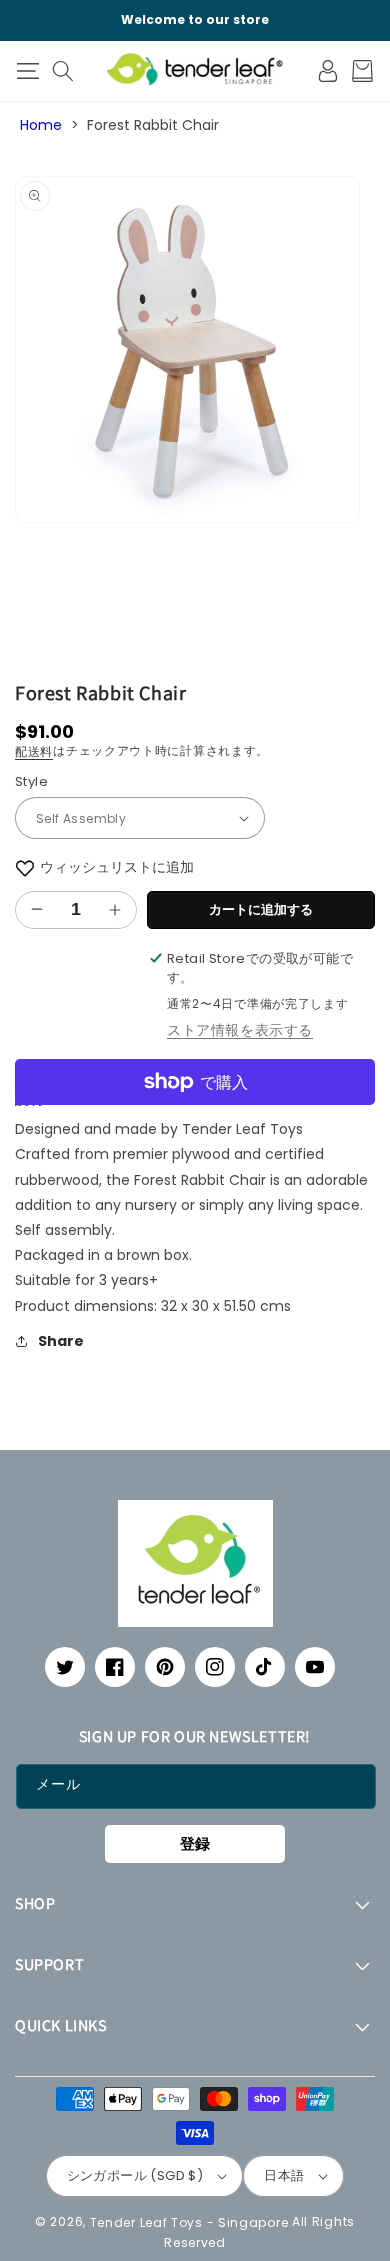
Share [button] (61, 1341)
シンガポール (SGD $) (135, 2175)
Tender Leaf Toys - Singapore (189, 2221)
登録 (195, 1843)
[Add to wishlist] (25, 867)
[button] (27, 71)
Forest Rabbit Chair (153, 125)
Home (41, 125)
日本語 (284, 2175)
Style (31, 781)
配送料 (34, 751)
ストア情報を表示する (240, 1030)
